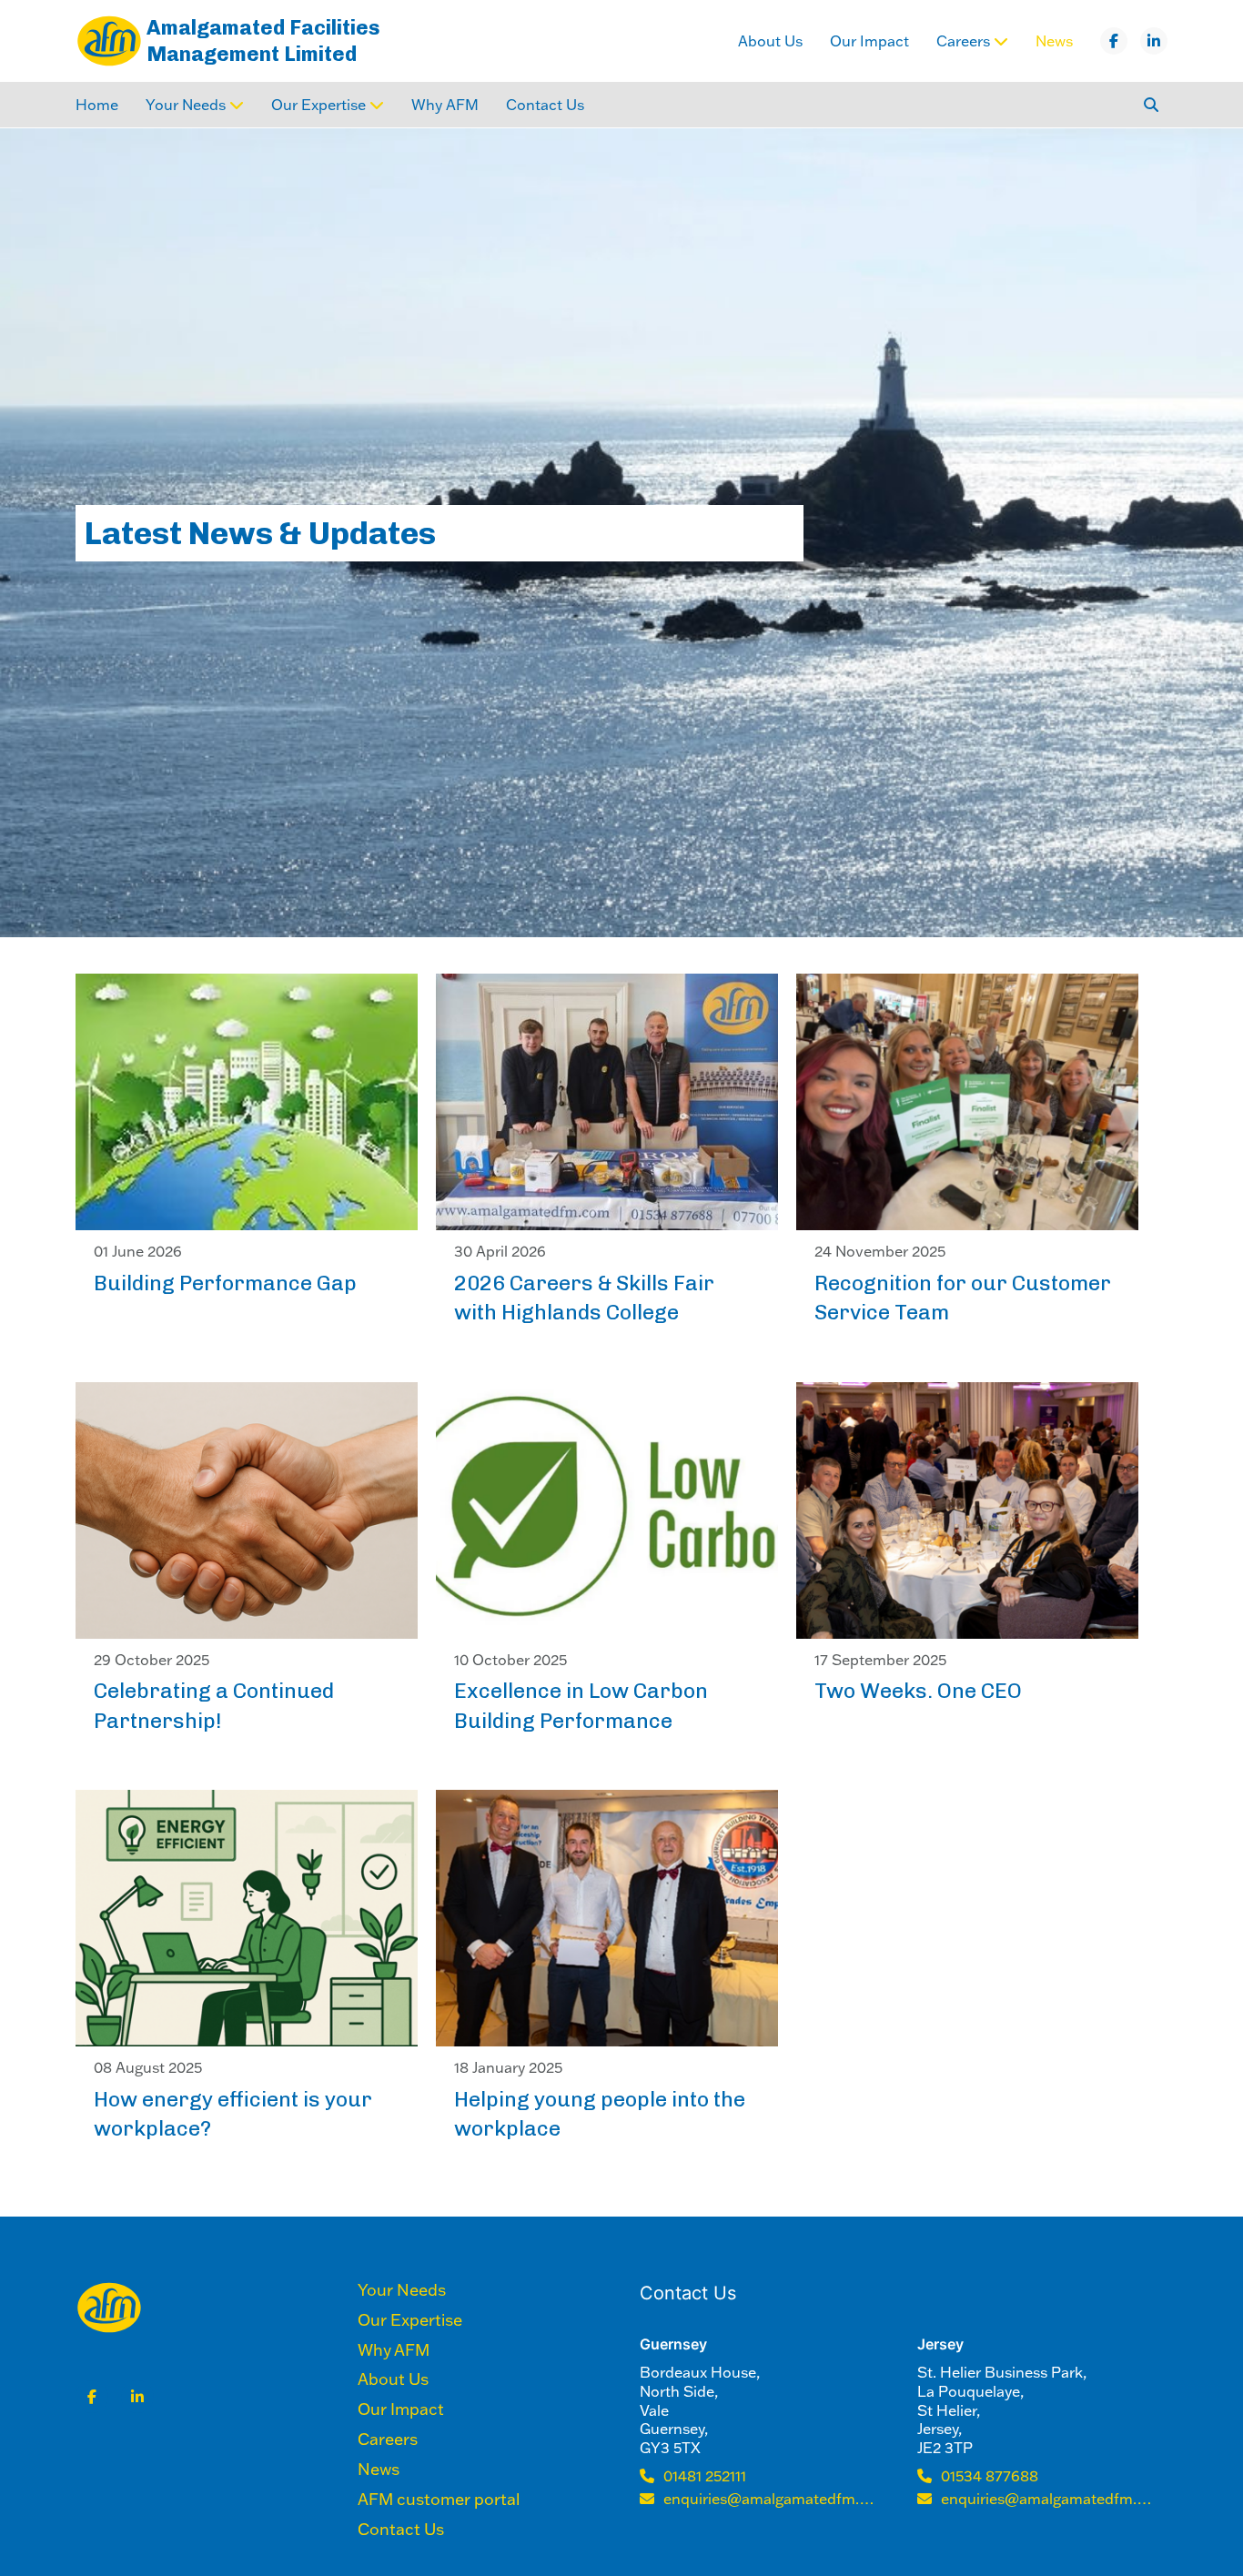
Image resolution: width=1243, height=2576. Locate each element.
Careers (388, 2440)
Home (97, 105)
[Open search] (1151, 105)
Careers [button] (963, 41)
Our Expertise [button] (318, 105)
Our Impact (869, 41)
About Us (770, 41)
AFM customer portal (439, 2500)
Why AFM (445, 105)
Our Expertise (410, 2320)
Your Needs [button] (186, 105)
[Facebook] (1114, 41)
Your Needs (402, 2290)
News (1054, 41)
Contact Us (545, 105)
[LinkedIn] (1154, 41)
